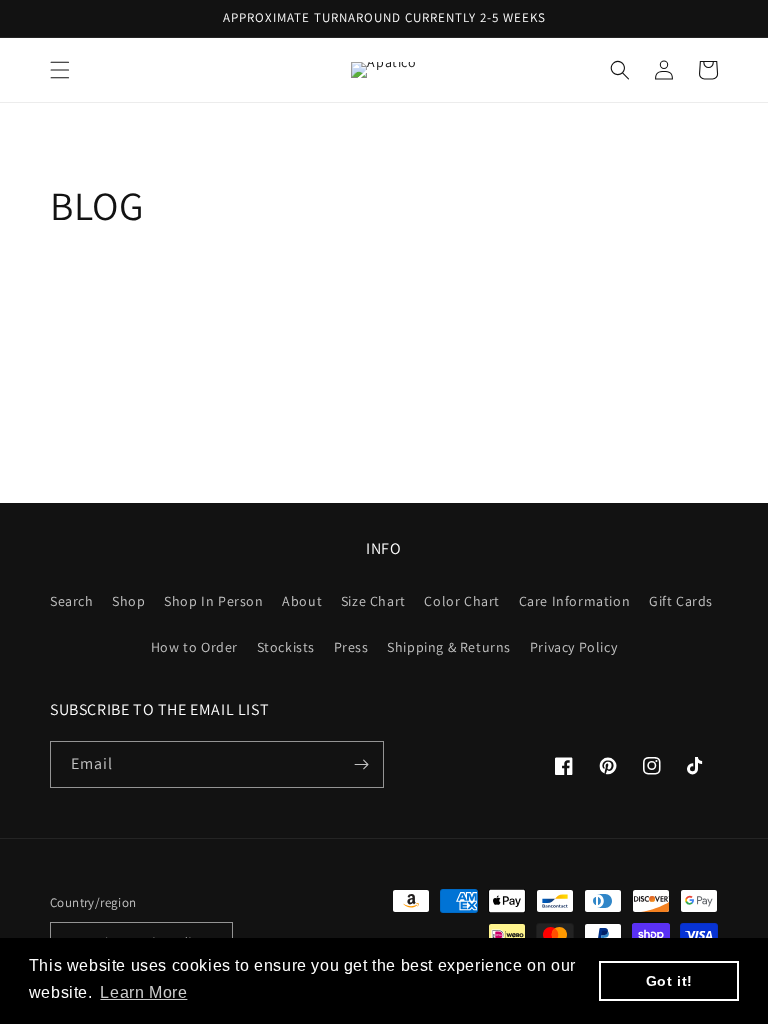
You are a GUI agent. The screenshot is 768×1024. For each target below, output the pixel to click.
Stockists (286, 647)
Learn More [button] (143, 992)
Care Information (575, 601)
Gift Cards (681, 601)
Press (351, 647)
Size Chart (373, 601)
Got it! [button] (669, 981)
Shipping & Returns (449, 647)
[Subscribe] (361, 764)
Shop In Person (213, 601)
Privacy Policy (573, 647)
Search (72, 601)
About (302, 601)
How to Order (194, 647)
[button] (60, 70)
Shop (128, 601)
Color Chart (462, 601)
